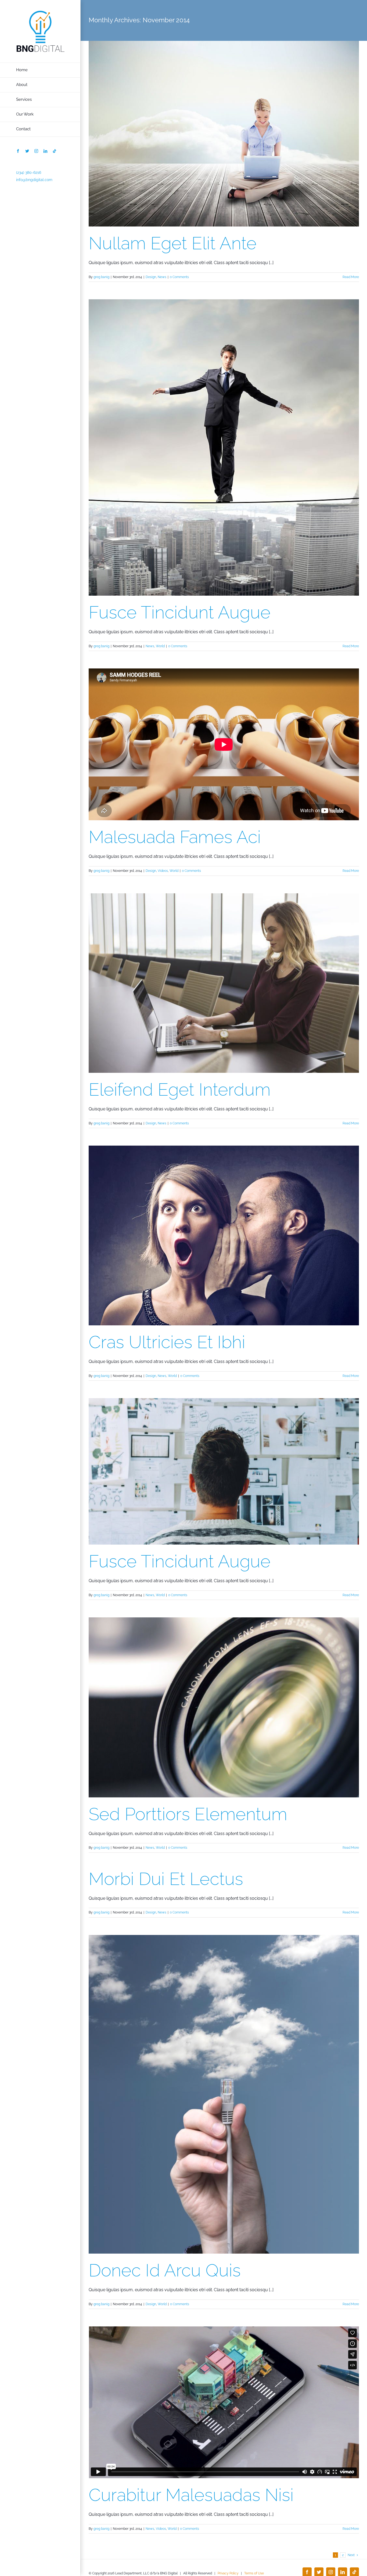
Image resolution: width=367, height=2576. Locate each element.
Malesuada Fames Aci (175, 837)
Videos (163, 871)
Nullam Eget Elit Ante (173, 243)
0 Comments (179, 277)
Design (151, 277)
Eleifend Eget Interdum (180, 1089)
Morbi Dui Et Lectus (166, 1879)
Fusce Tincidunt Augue (180, 612)
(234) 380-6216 (29, 172)
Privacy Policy (228, 2573)
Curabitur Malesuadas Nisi (191, 2495)
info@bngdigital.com (34, 180)
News (162, 277)
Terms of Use (254, 2573)
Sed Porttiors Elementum (188, 1814)
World (160, 646)
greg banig (101, 277)
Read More (351, 277)
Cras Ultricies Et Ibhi (167, 1342)
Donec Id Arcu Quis (165, 2270)
